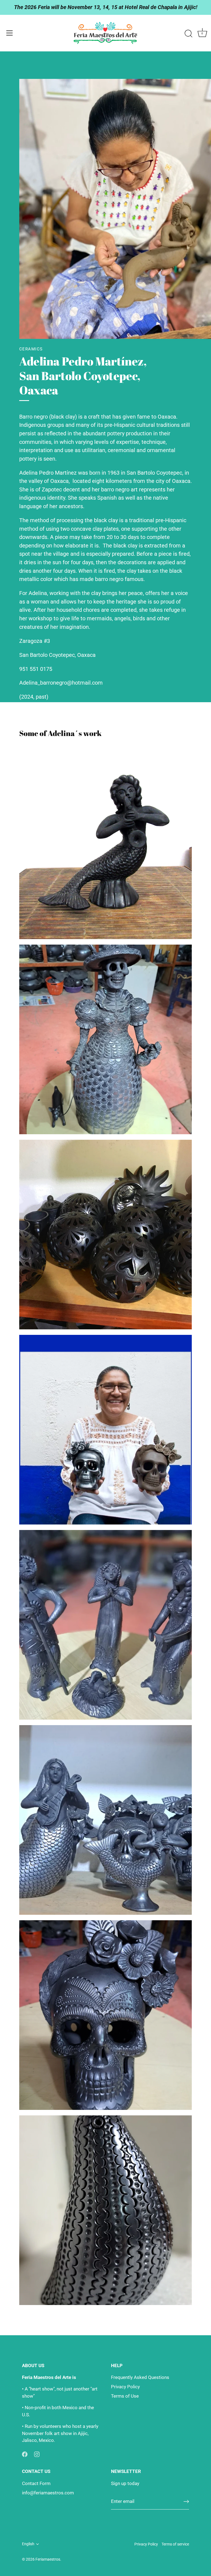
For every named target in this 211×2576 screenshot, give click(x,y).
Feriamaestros (48, 2559)
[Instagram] (37, 2454)
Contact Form (36, 2483)
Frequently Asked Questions (140, 2377)
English (28, 2544)
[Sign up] (186, 2502)
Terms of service (175, 2544)
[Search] (188, 34)
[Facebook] (25, 2454)
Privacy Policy (125, 2387)
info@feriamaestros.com (48, 2493)
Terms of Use (125, 2396)
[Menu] (10, 33)
